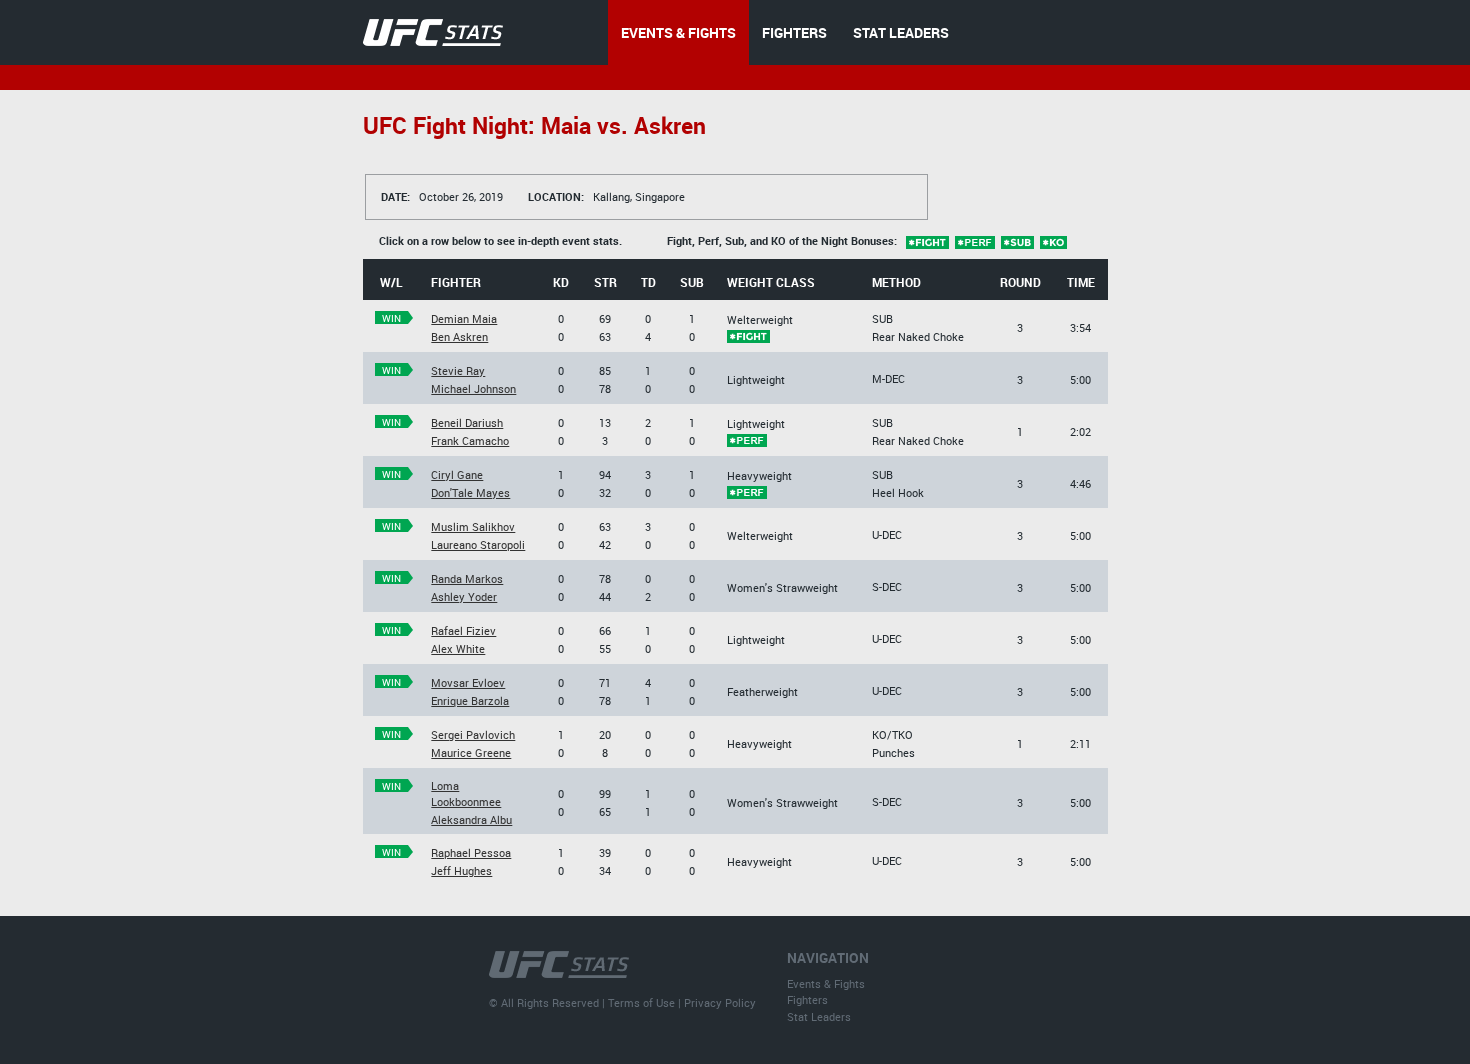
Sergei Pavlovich (473, 734)
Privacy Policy (720, 1002)
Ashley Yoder (464, 596)
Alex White (458, 648)
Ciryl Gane (457, 474)
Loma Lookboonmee (466, 793)
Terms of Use (641, 1002)
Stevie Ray (458, 370)
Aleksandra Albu (471, 819)
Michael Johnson (473, 388)
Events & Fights (826, 983)
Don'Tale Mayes (470, 492)
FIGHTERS (794, 32)
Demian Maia (464, 318)
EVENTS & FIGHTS (678, 32)
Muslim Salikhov (473, 526)
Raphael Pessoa (471, 852)
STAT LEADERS (901, 32)
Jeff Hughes (461, 870)
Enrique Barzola (470, 700)
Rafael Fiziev (463, 630)
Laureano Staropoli (478, 544)
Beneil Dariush (467, 422)
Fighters (807, 999)
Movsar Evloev (468, 682)
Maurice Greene (471, 752)
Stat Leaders (819, 1016)
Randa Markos (467, 578)
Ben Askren (459, 336)
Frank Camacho (470, 440)
